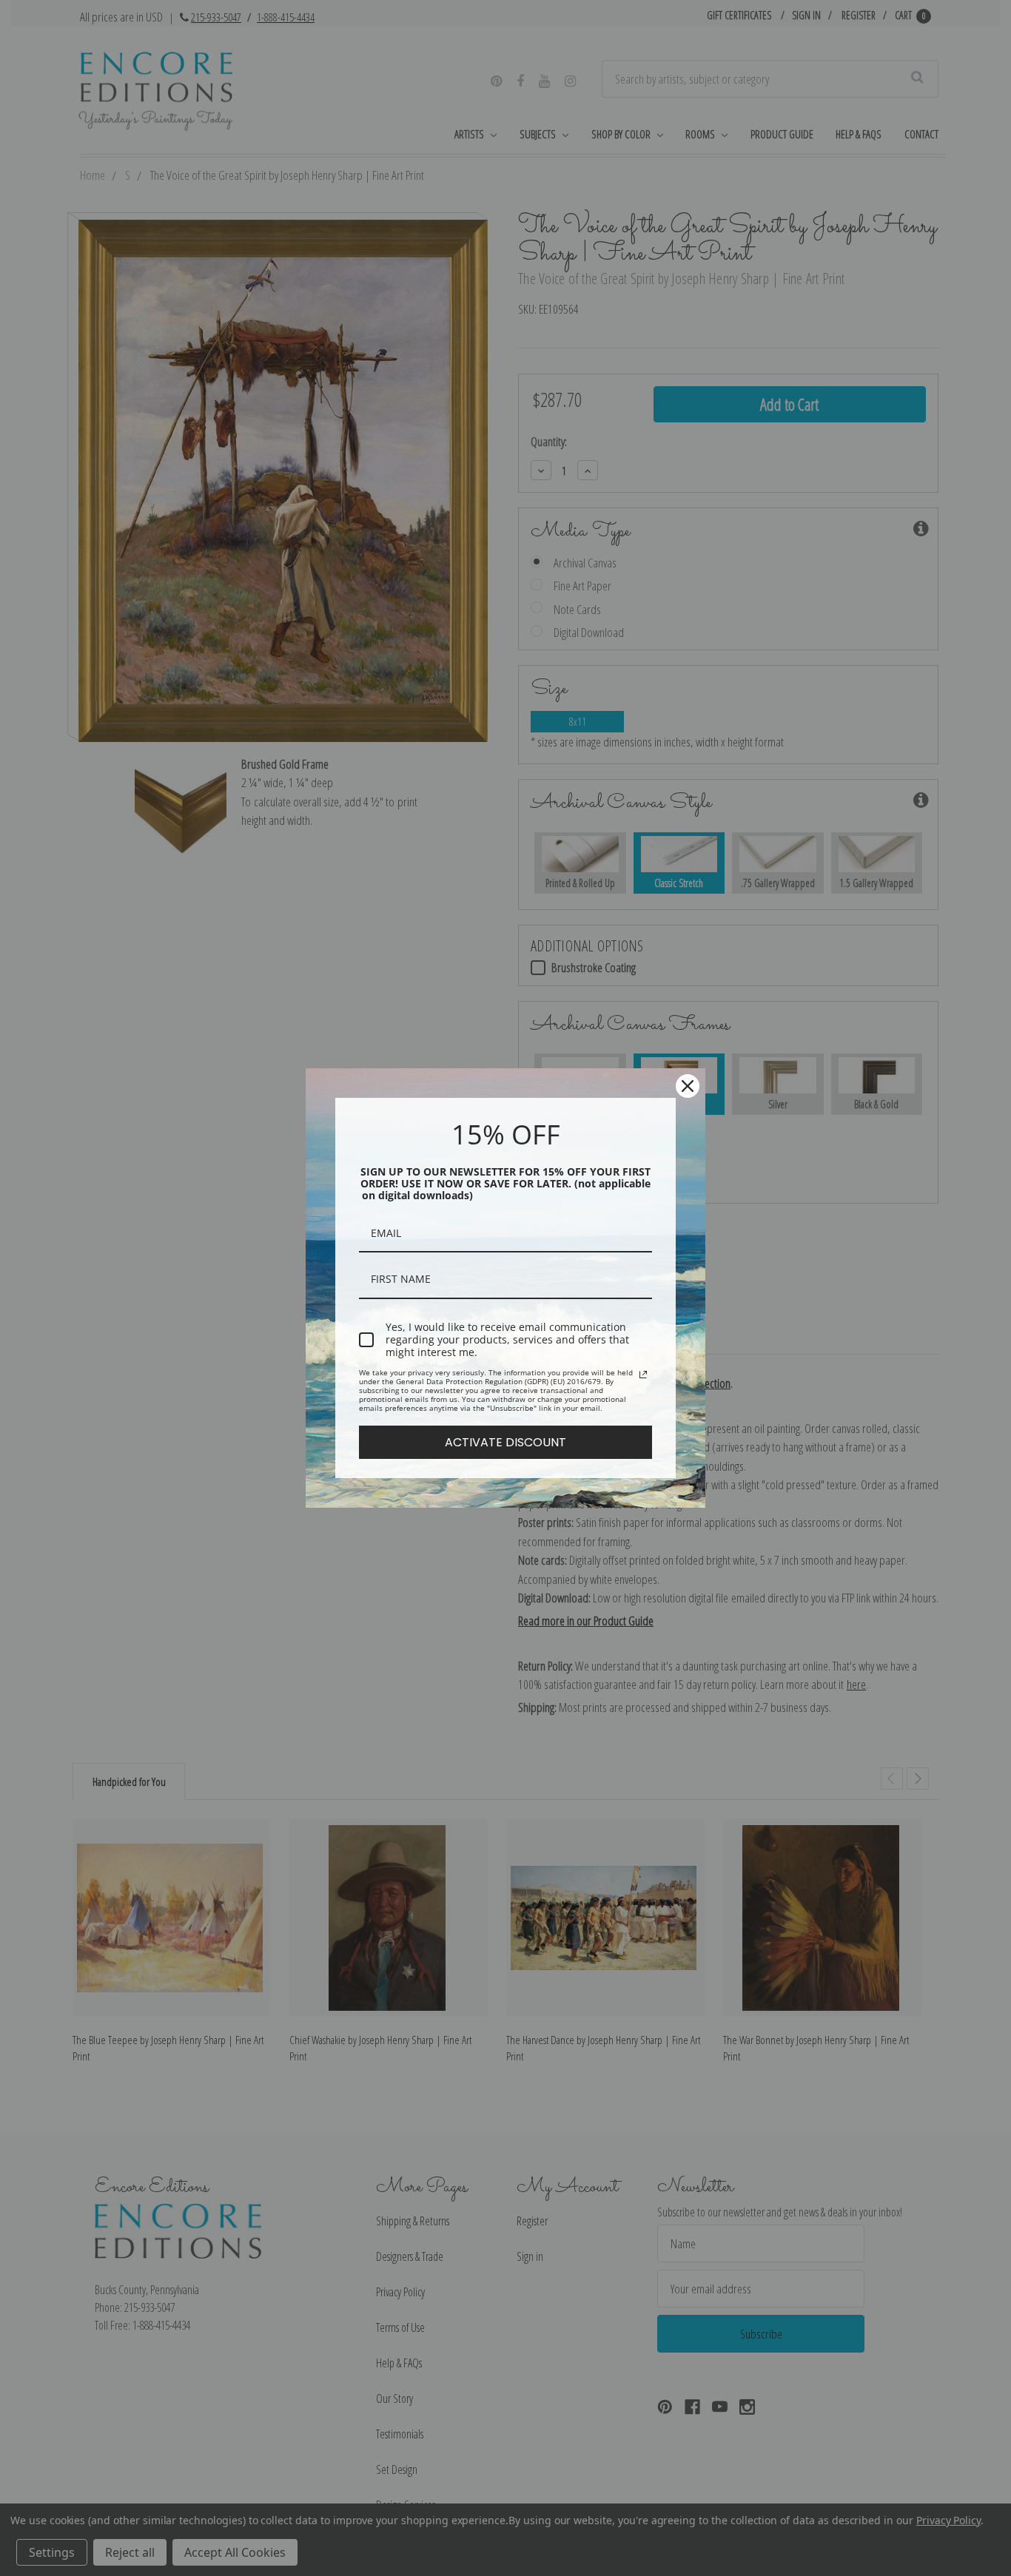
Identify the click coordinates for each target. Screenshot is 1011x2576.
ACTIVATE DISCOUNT (505, 1442)
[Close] (688, 1086)
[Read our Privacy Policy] (643, 1375)
